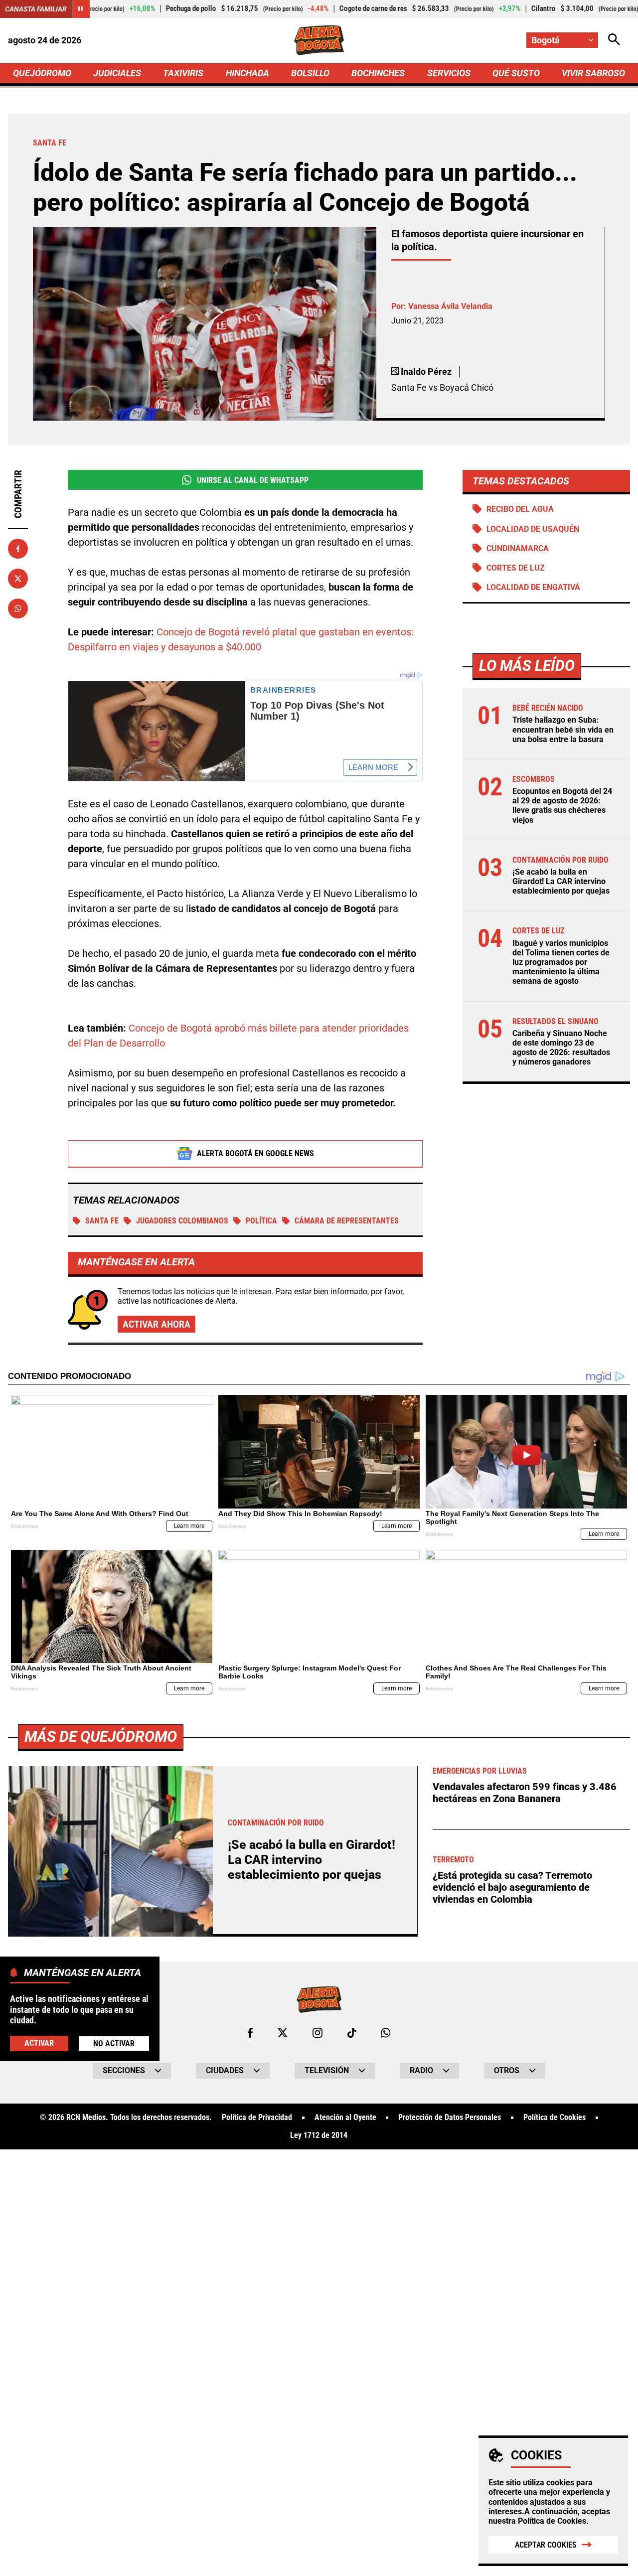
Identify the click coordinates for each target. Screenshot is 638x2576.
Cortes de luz (516, 568)
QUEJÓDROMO (42, 73)
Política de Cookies (552, 2521)
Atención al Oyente (345, 2118)
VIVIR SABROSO (593, 73)
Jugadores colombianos (182, 1221)
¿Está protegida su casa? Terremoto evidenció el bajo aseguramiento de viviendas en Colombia (512, 1887)
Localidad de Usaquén (533, 529)
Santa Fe (102, 1221)
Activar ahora (157, 1324)
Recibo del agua (520, 509)
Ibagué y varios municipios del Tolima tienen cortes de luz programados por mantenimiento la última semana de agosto (561, 962)
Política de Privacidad (257, 2118)
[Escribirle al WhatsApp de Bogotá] (386, 2033)
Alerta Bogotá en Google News (255, 1153)
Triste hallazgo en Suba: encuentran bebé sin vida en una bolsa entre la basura (563, 729)
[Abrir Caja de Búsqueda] (614, 40)
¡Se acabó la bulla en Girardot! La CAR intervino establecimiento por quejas (561, 881)
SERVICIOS (449, 73)
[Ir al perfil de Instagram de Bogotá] (318, 2033)
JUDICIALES (117, 73)
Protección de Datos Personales (450, 2118)
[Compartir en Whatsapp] (18, 608)
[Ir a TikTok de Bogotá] (352, 2033)
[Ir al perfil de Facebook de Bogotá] (250, 2033)
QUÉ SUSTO (516, 73)
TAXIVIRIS (183, 73)
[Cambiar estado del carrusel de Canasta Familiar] (81, 9)
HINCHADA (247, 73)
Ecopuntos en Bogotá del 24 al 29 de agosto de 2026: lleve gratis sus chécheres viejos (562, 806)
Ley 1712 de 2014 (319, 2135)
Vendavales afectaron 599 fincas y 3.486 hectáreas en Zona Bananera (525, 1793)
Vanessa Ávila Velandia (450, 306)
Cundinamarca (518, 548)
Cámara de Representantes (347, 1221)
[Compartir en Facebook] (18, 549)
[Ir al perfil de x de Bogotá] (283, 2033)
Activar (39, 2043)
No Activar (114, 2043)
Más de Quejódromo (101, 1737)
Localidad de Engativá (533, 587)
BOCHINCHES (378, 73)
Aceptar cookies (546, 2545)
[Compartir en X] (18, 579)
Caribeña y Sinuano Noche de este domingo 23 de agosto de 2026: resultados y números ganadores (561, 1048)
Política (261, 1221)
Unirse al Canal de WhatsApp (253, 480)
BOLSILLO (310, 73)
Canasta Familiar (36, 9)
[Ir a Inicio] (319, 40)
